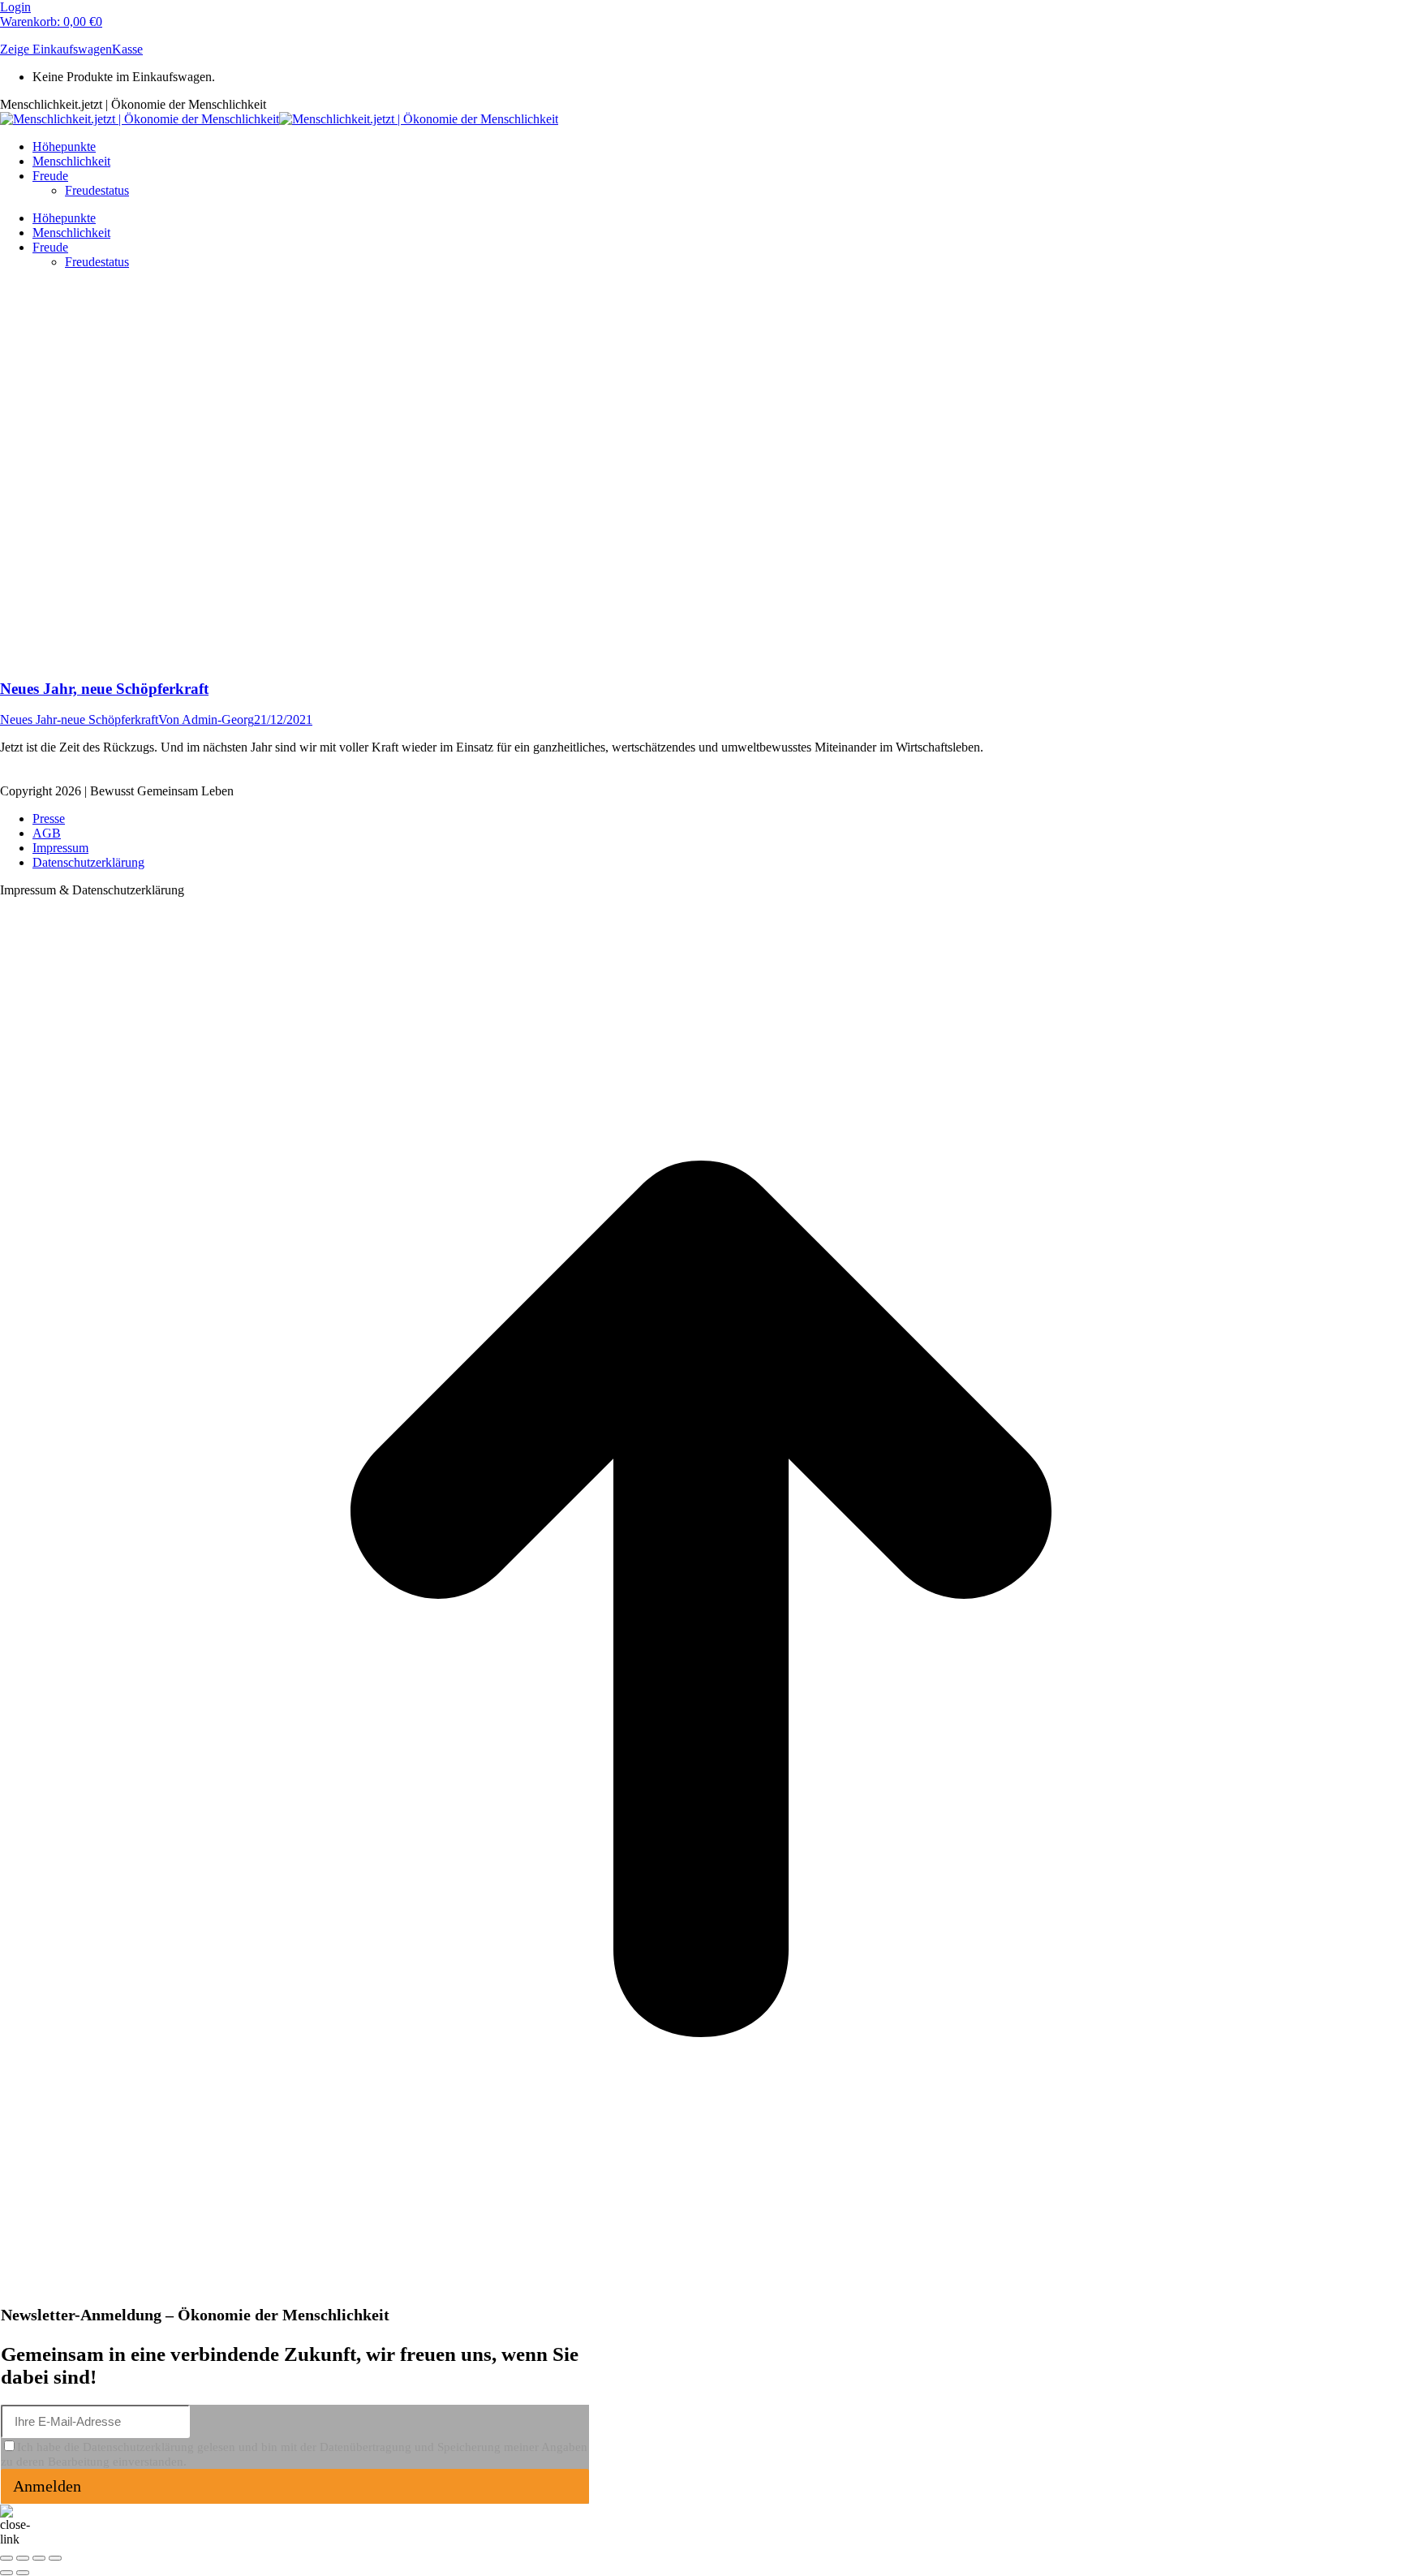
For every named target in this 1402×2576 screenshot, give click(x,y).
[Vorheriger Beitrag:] (6, 2573)
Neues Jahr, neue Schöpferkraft (104, 689)
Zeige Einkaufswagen (56, 49)
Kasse (127, 49)
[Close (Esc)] (6, 2558)
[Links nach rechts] (23, 2573)
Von (206, 719)
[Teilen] (23, 2558)
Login (15, 7)
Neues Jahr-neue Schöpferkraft (79, 719)
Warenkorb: (51, 22)
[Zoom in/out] (55, 2558)
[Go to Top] (701, 2296)
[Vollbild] (39, 2558)
